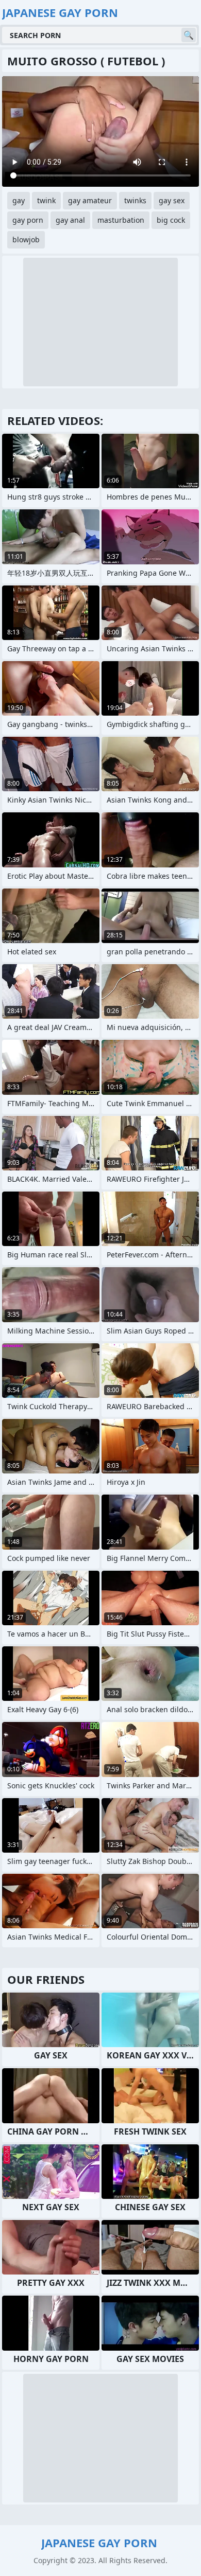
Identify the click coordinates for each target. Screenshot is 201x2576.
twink (46, 200)
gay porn (28, 220)
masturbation (121, 220)
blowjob (26, 239)
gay (19, 200)
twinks (135, 200)
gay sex (172, 200)
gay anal (70, 220)
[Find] (189, 35)
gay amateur (90, 200)
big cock (171, 220)
